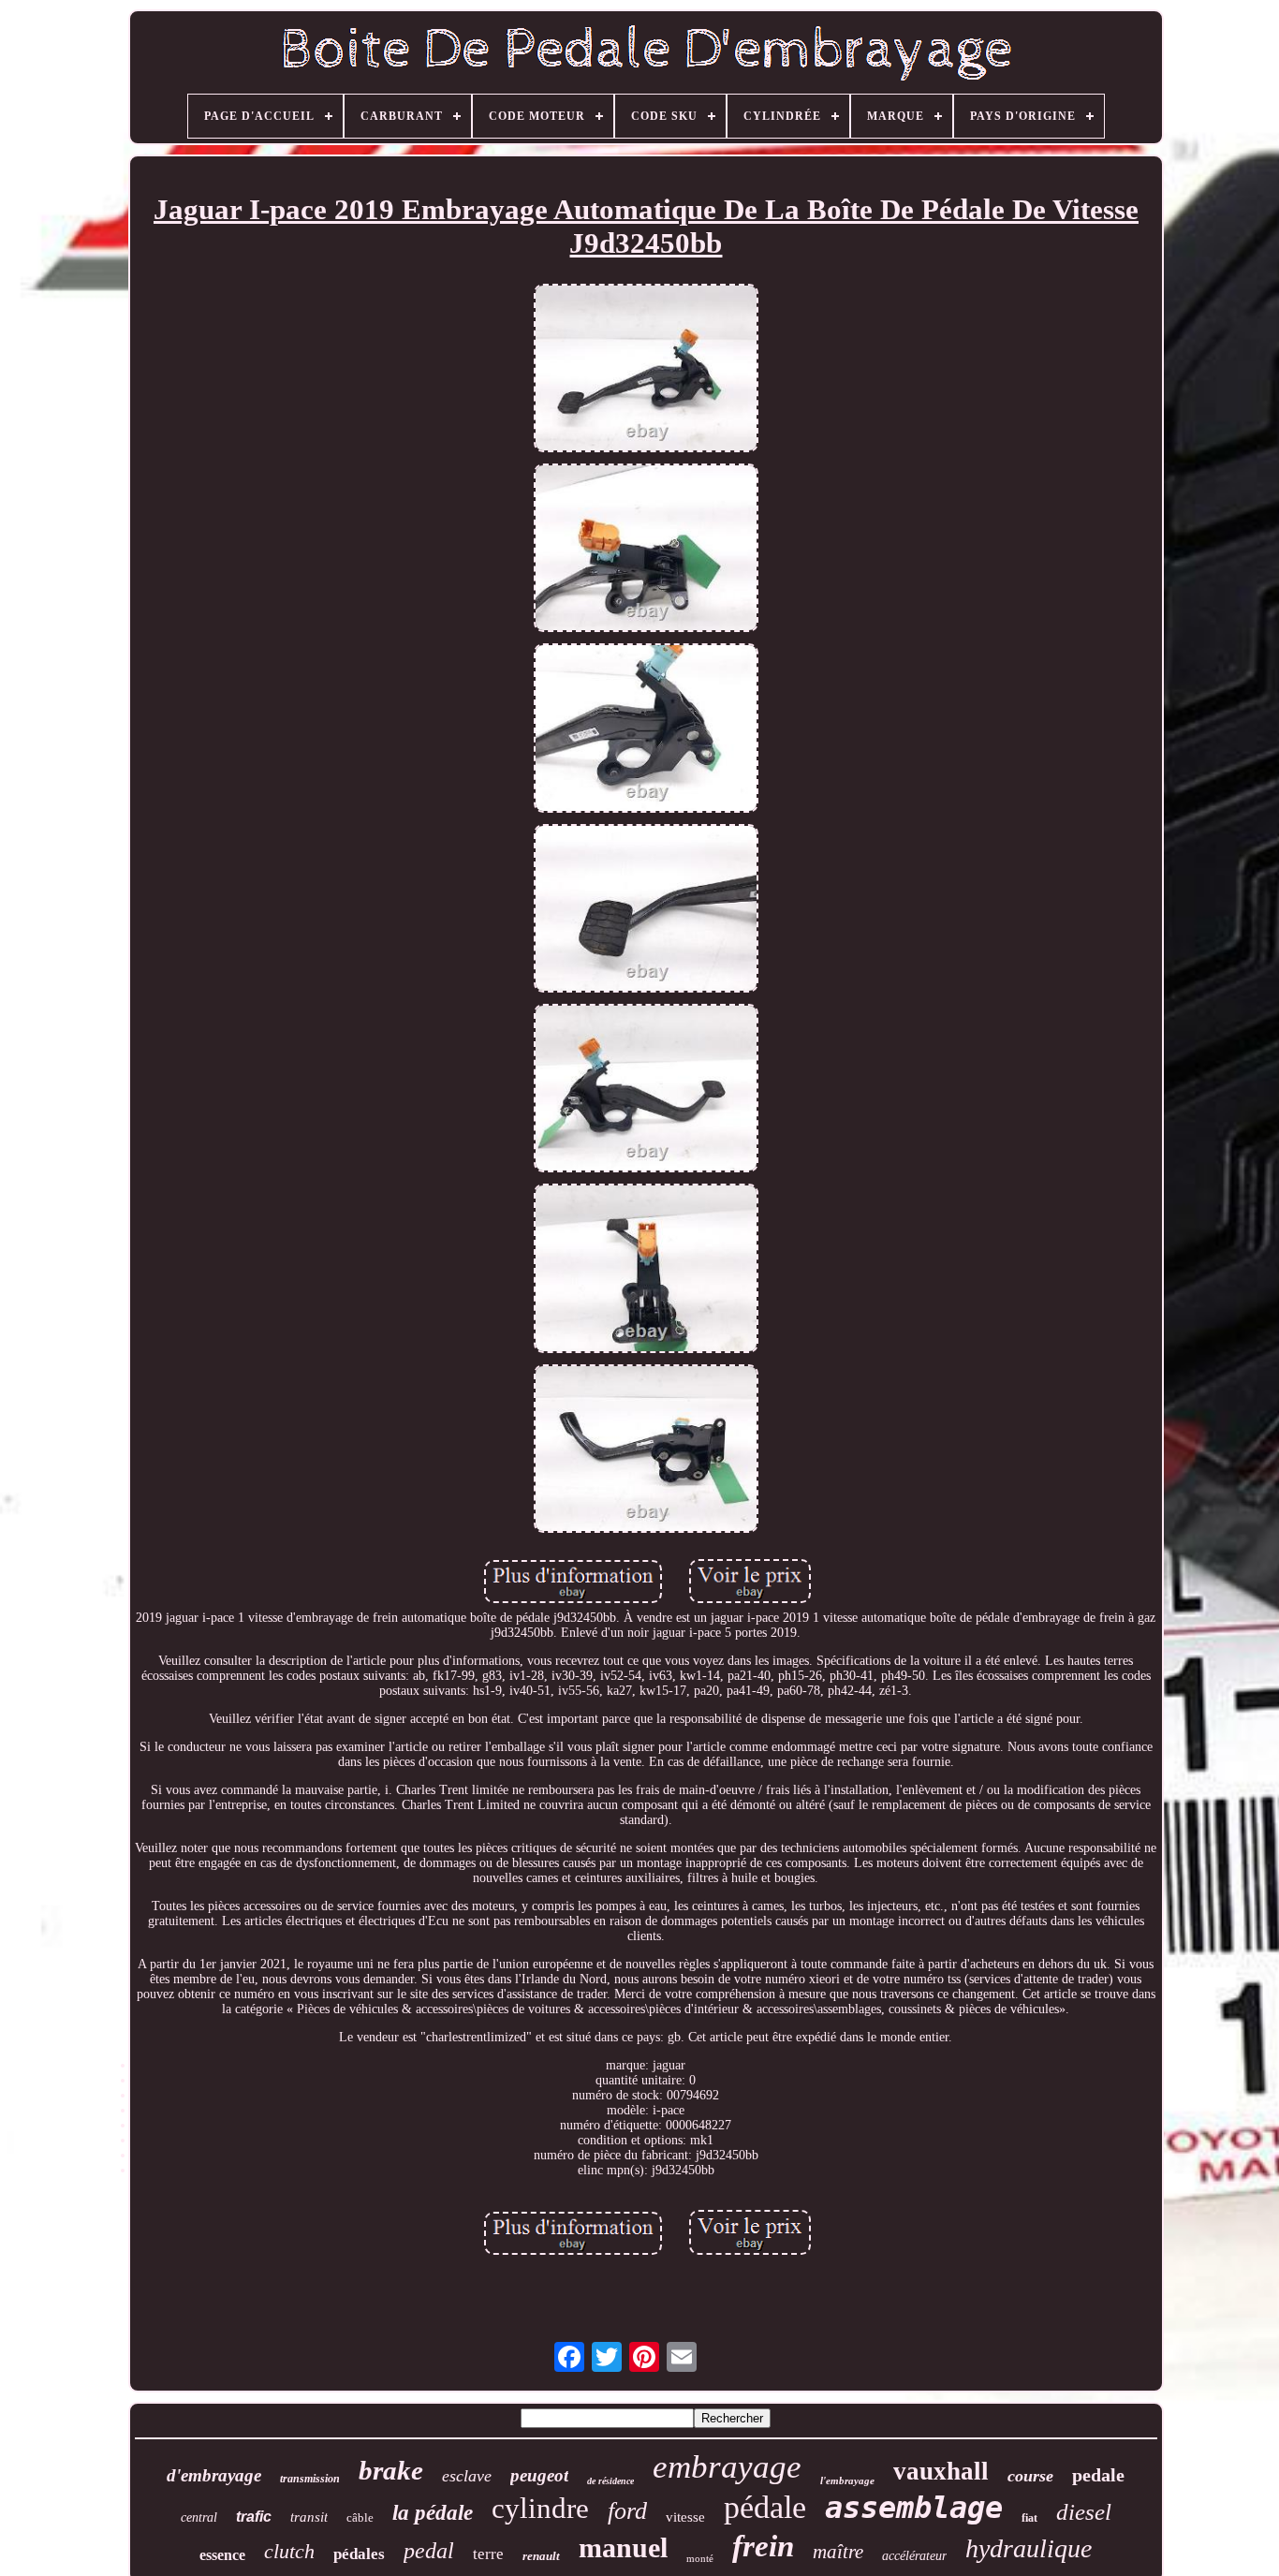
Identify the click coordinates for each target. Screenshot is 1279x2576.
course (1030, 2476)
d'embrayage (214, 2475)
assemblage (914, 2508)
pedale (1098, 2475)
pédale (765, 2507)
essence (222, 2555)
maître (838, 2552)
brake (391, 2470)
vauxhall (941, 2471)
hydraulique (1029, 2548)
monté (700, 2558)
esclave (467, 2476)
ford (627, 2511)
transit (309, 2517)
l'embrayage (847, 2480)
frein (763, 2546)
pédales (359, 2554)
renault (541, 2556)
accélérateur (914, 2556)
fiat (1029, 2518)
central (199, 2517)
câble (360, 2517)
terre (488, 2554)
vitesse (685, 2517)
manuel (623, 2547)
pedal (429, 2551)
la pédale (433, 2513)
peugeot (539, 2475)
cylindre (540, 2508)
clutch (289, 2551)
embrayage (727, 2467)
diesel (1084, 2512)
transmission (310, 2479)
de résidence (610, 2481)
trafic (254, 2517)
